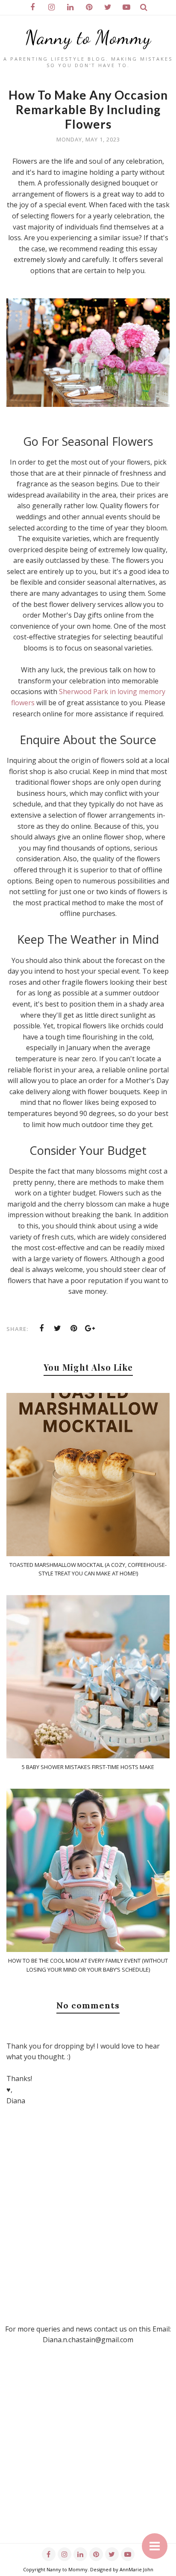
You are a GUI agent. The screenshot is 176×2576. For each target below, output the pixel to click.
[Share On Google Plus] (90, 1328)
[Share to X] (58, 1328)
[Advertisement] (88, 2455)
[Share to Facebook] (41, 1328)
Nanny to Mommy (88, 38)
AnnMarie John (136, 2569)
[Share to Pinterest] (74, 1328)
